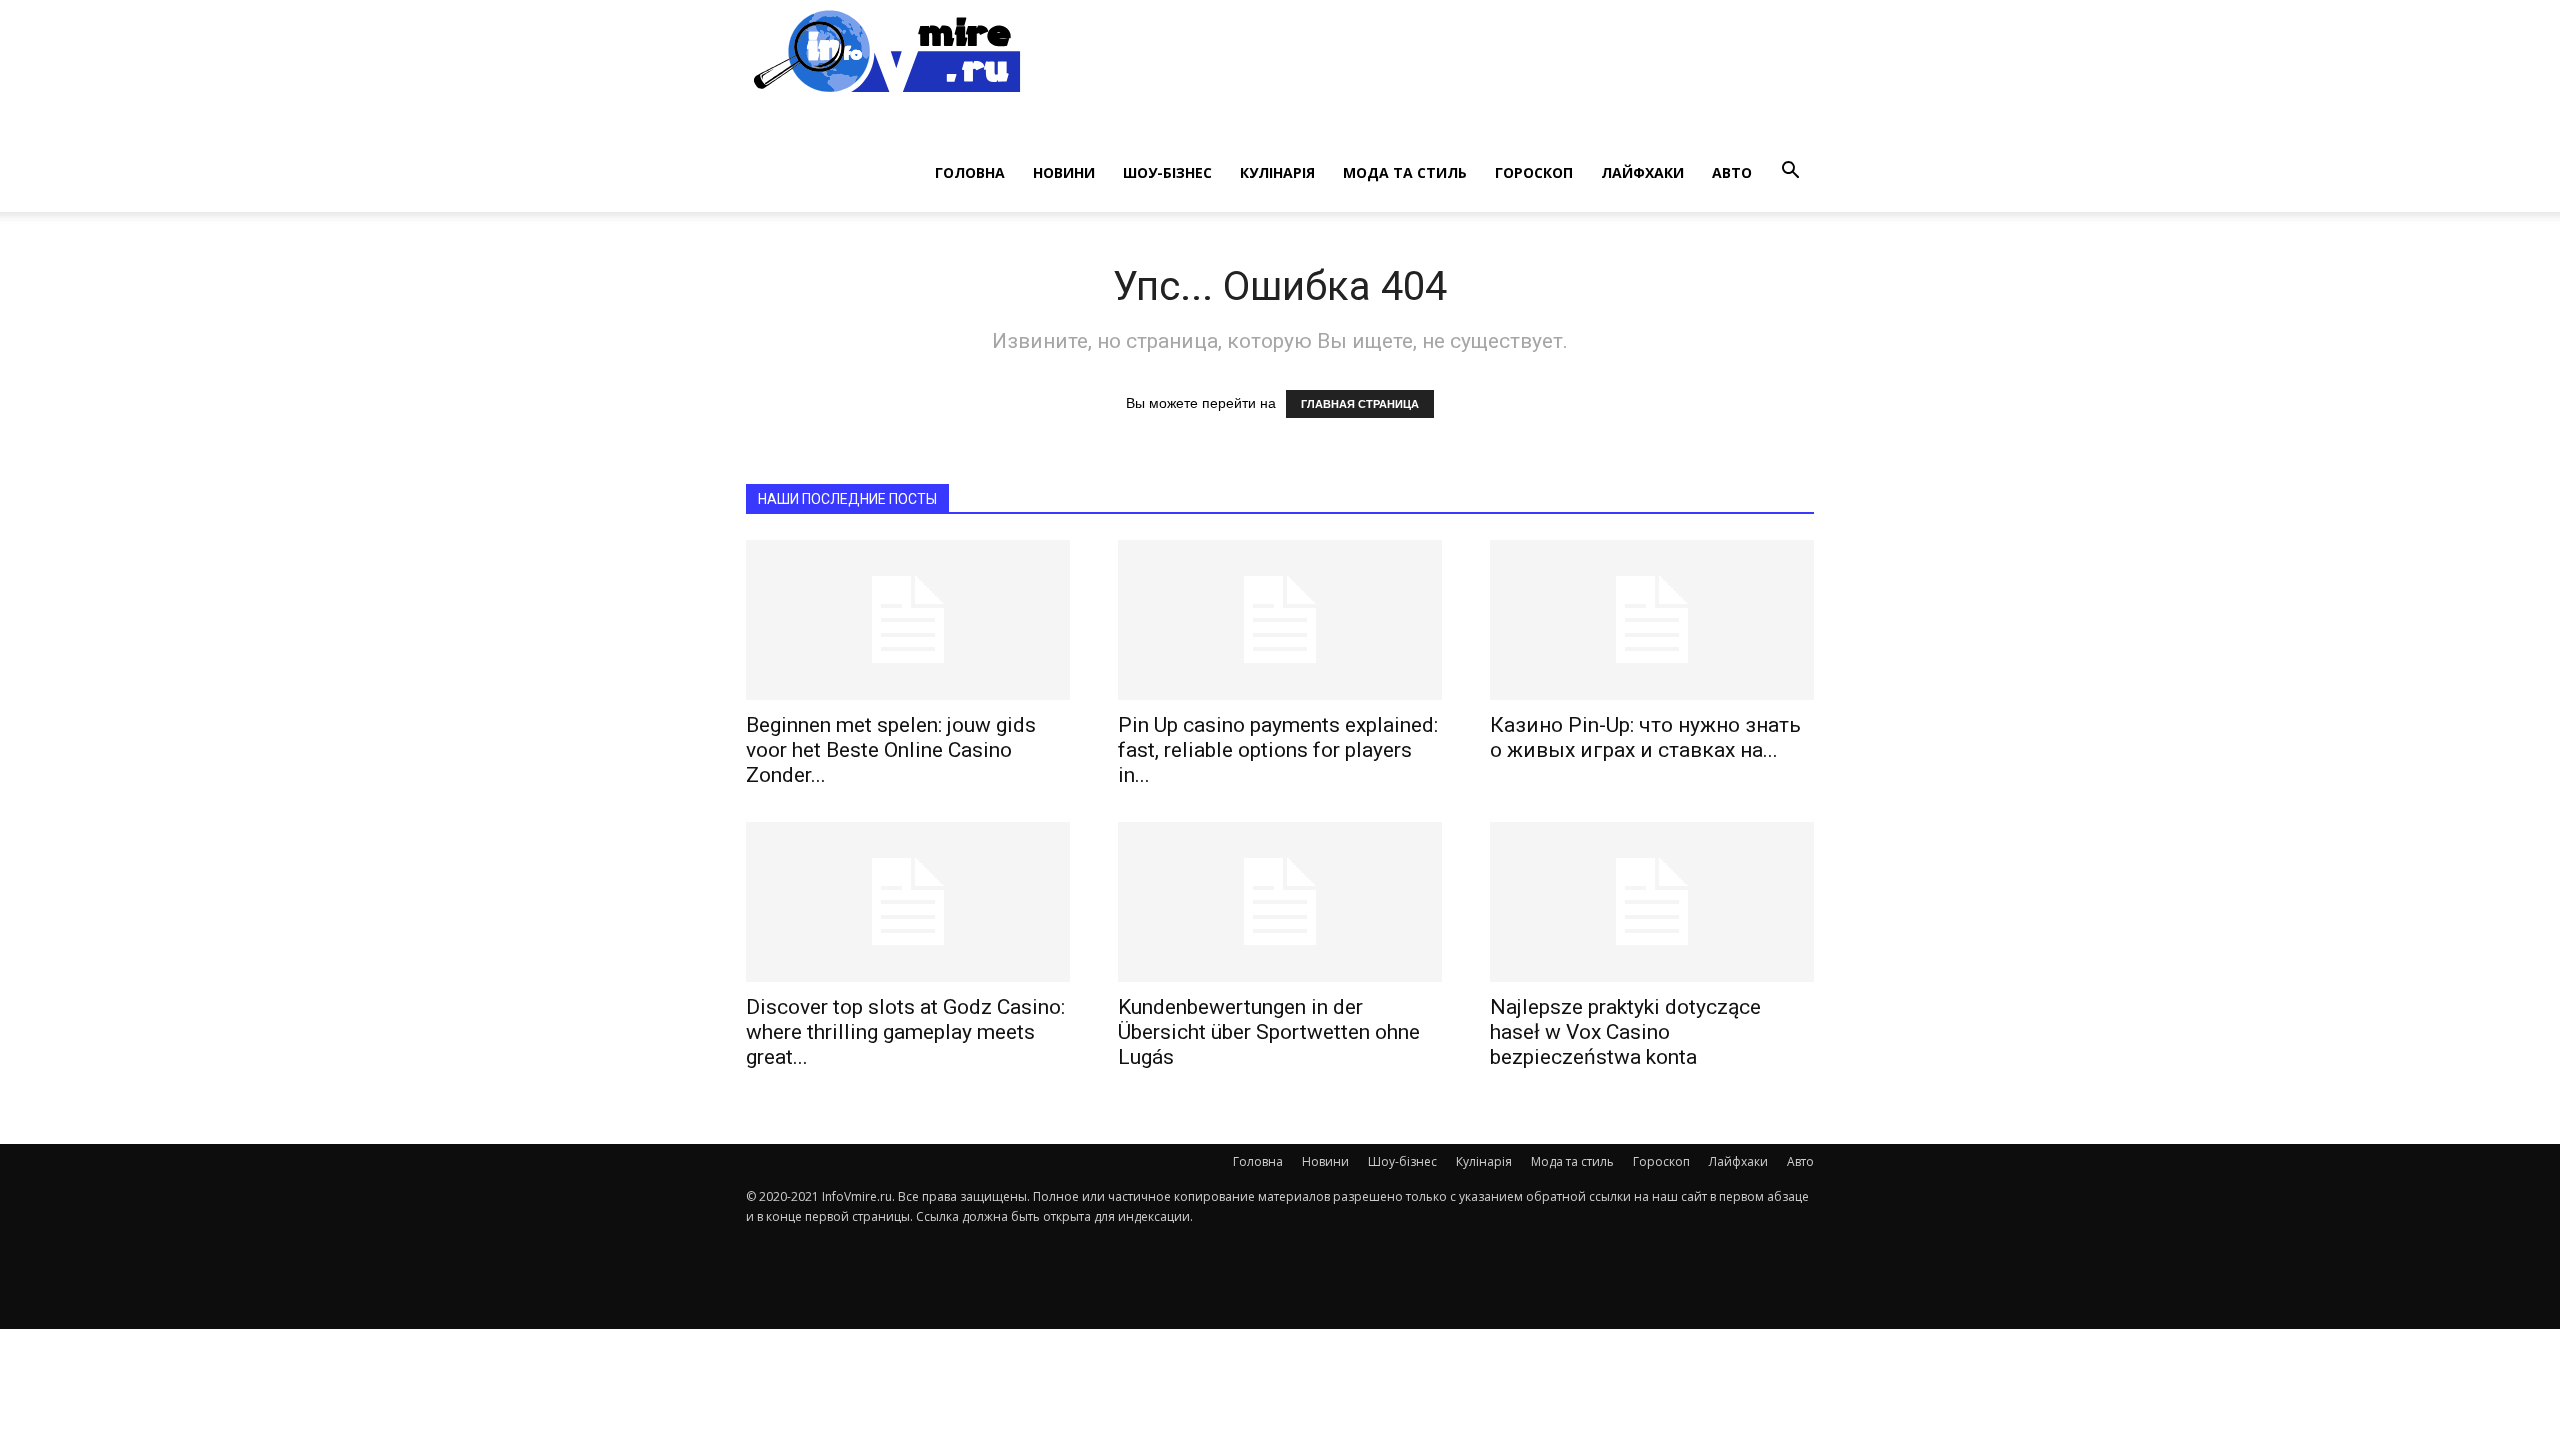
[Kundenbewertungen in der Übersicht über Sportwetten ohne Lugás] (1280, 902)
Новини (1064, 172)
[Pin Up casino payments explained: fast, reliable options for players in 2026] (1280, 620)
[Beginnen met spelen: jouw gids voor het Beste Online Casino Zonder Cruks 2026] (908, 620)
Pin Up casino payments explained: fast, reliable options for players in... (1278, 750)
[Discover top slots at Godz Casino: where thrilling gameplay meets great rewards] (908, 902)
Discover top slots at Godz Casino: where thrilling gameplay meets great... (905, 1032)
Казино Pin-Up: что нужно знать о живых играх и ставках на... (1645, 737)
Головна (970, 172)
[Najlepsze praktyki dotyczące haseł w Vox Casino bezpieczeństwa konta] (1652, 902)
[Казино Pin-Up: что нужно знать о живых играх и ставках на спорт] (1652, 620)
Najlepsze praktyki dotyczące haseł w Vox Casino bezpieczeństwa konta (1625, 1032)
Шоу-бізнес (1167, 172)
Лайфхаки (1642, 172)
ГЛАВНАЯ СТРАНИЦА (1360, 404)
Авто (1732, 172)
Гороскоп (1534, 172)
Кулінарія (1277, 172)
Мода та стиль (1405, 172)
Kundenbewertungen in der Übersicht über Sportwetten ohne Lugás (1269, 1032)
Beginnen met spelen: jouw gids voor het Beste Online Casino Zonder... (891, 750)
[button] (1790, 171)
